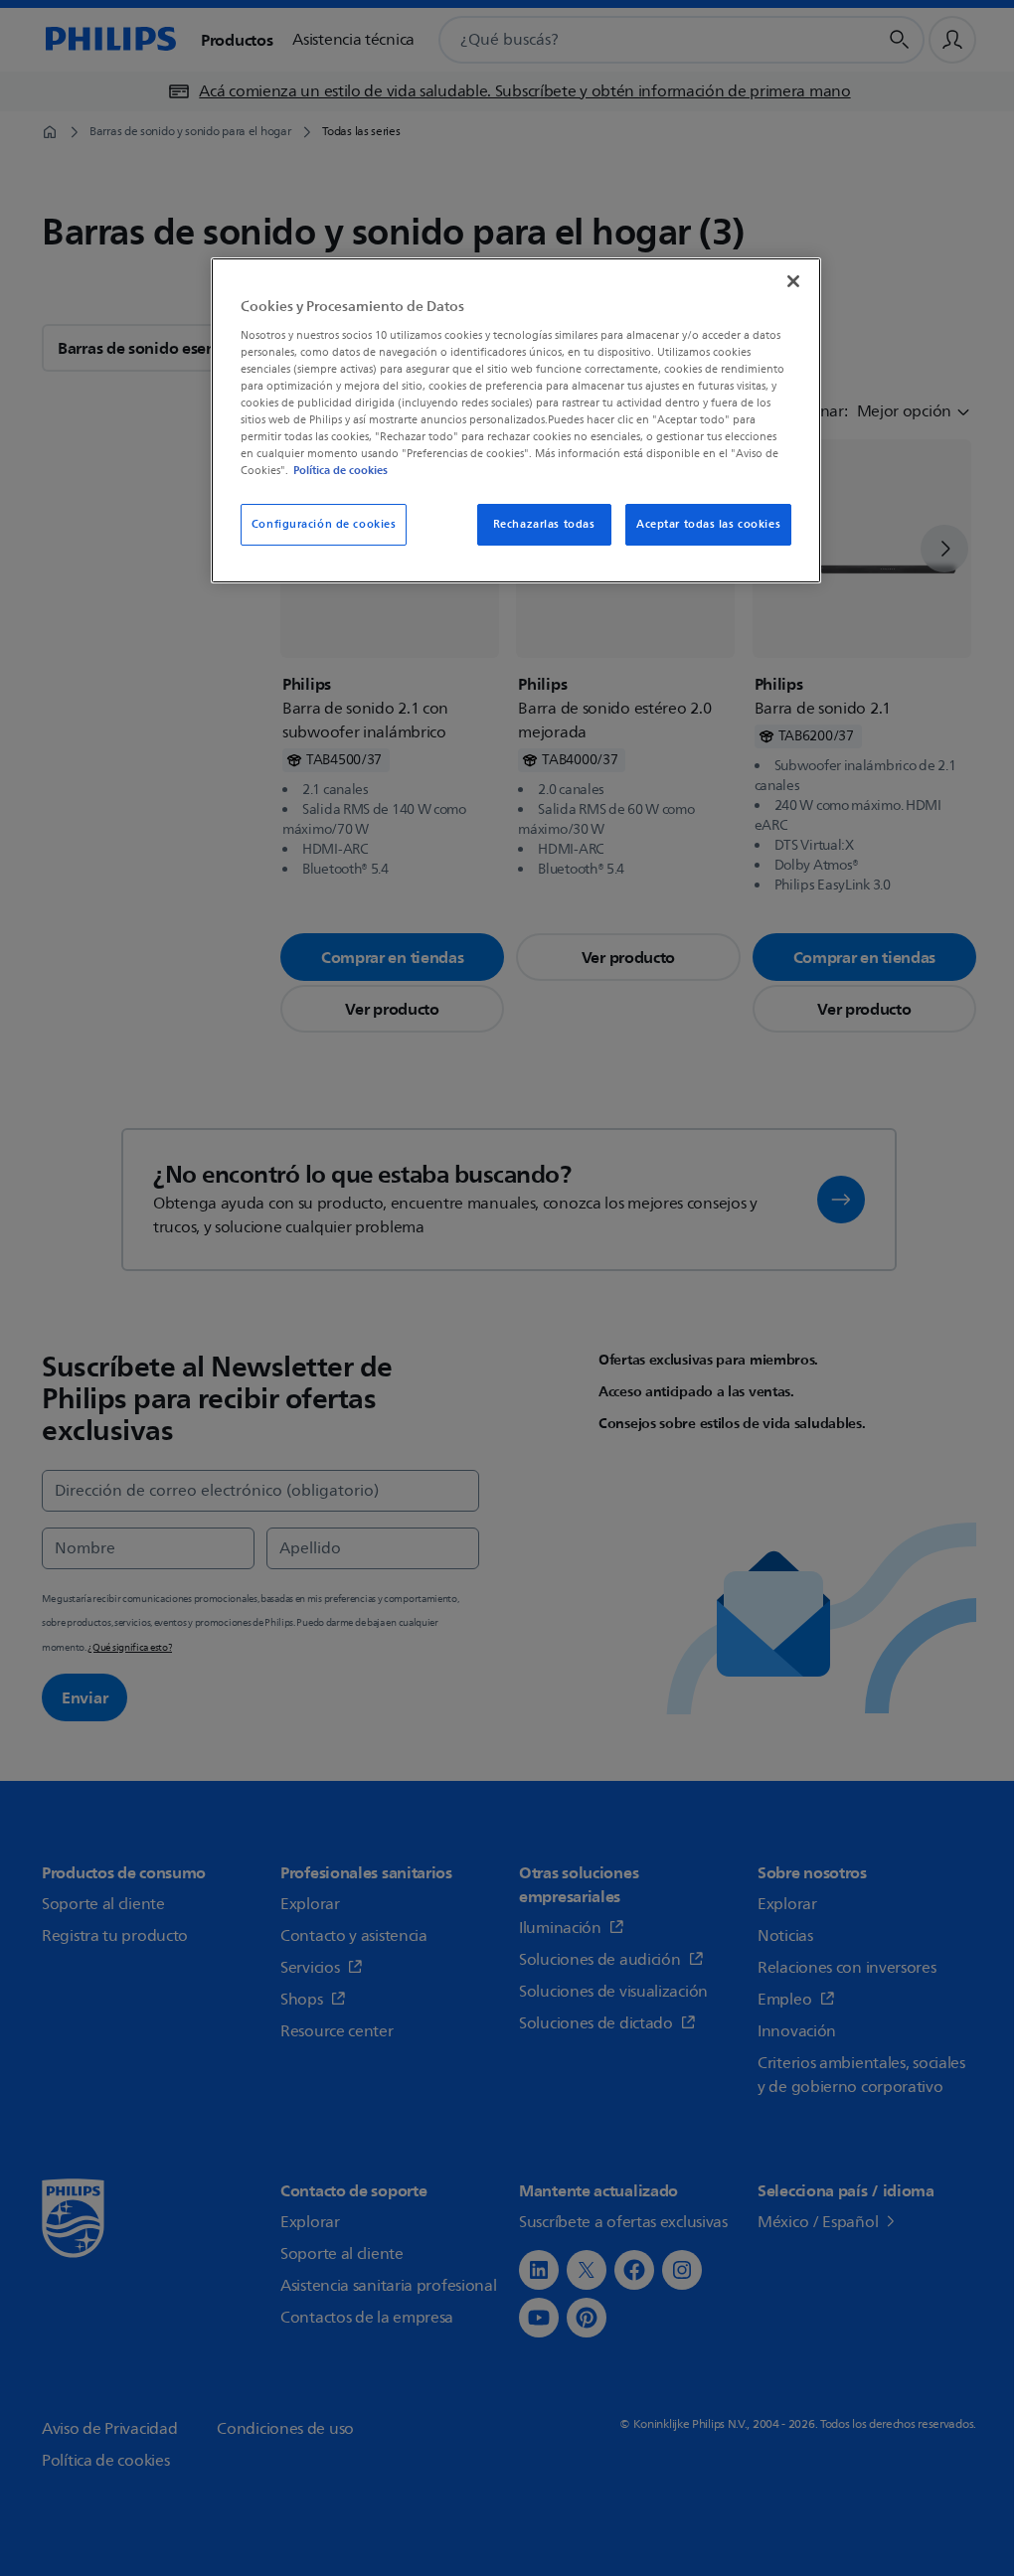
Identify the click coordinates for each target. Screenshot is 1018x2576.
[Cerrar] (793, 281)
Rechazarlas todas (544, 524)
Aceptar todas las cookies (708, 524)
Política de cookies (340, 470)
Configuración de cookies (324, 524)
